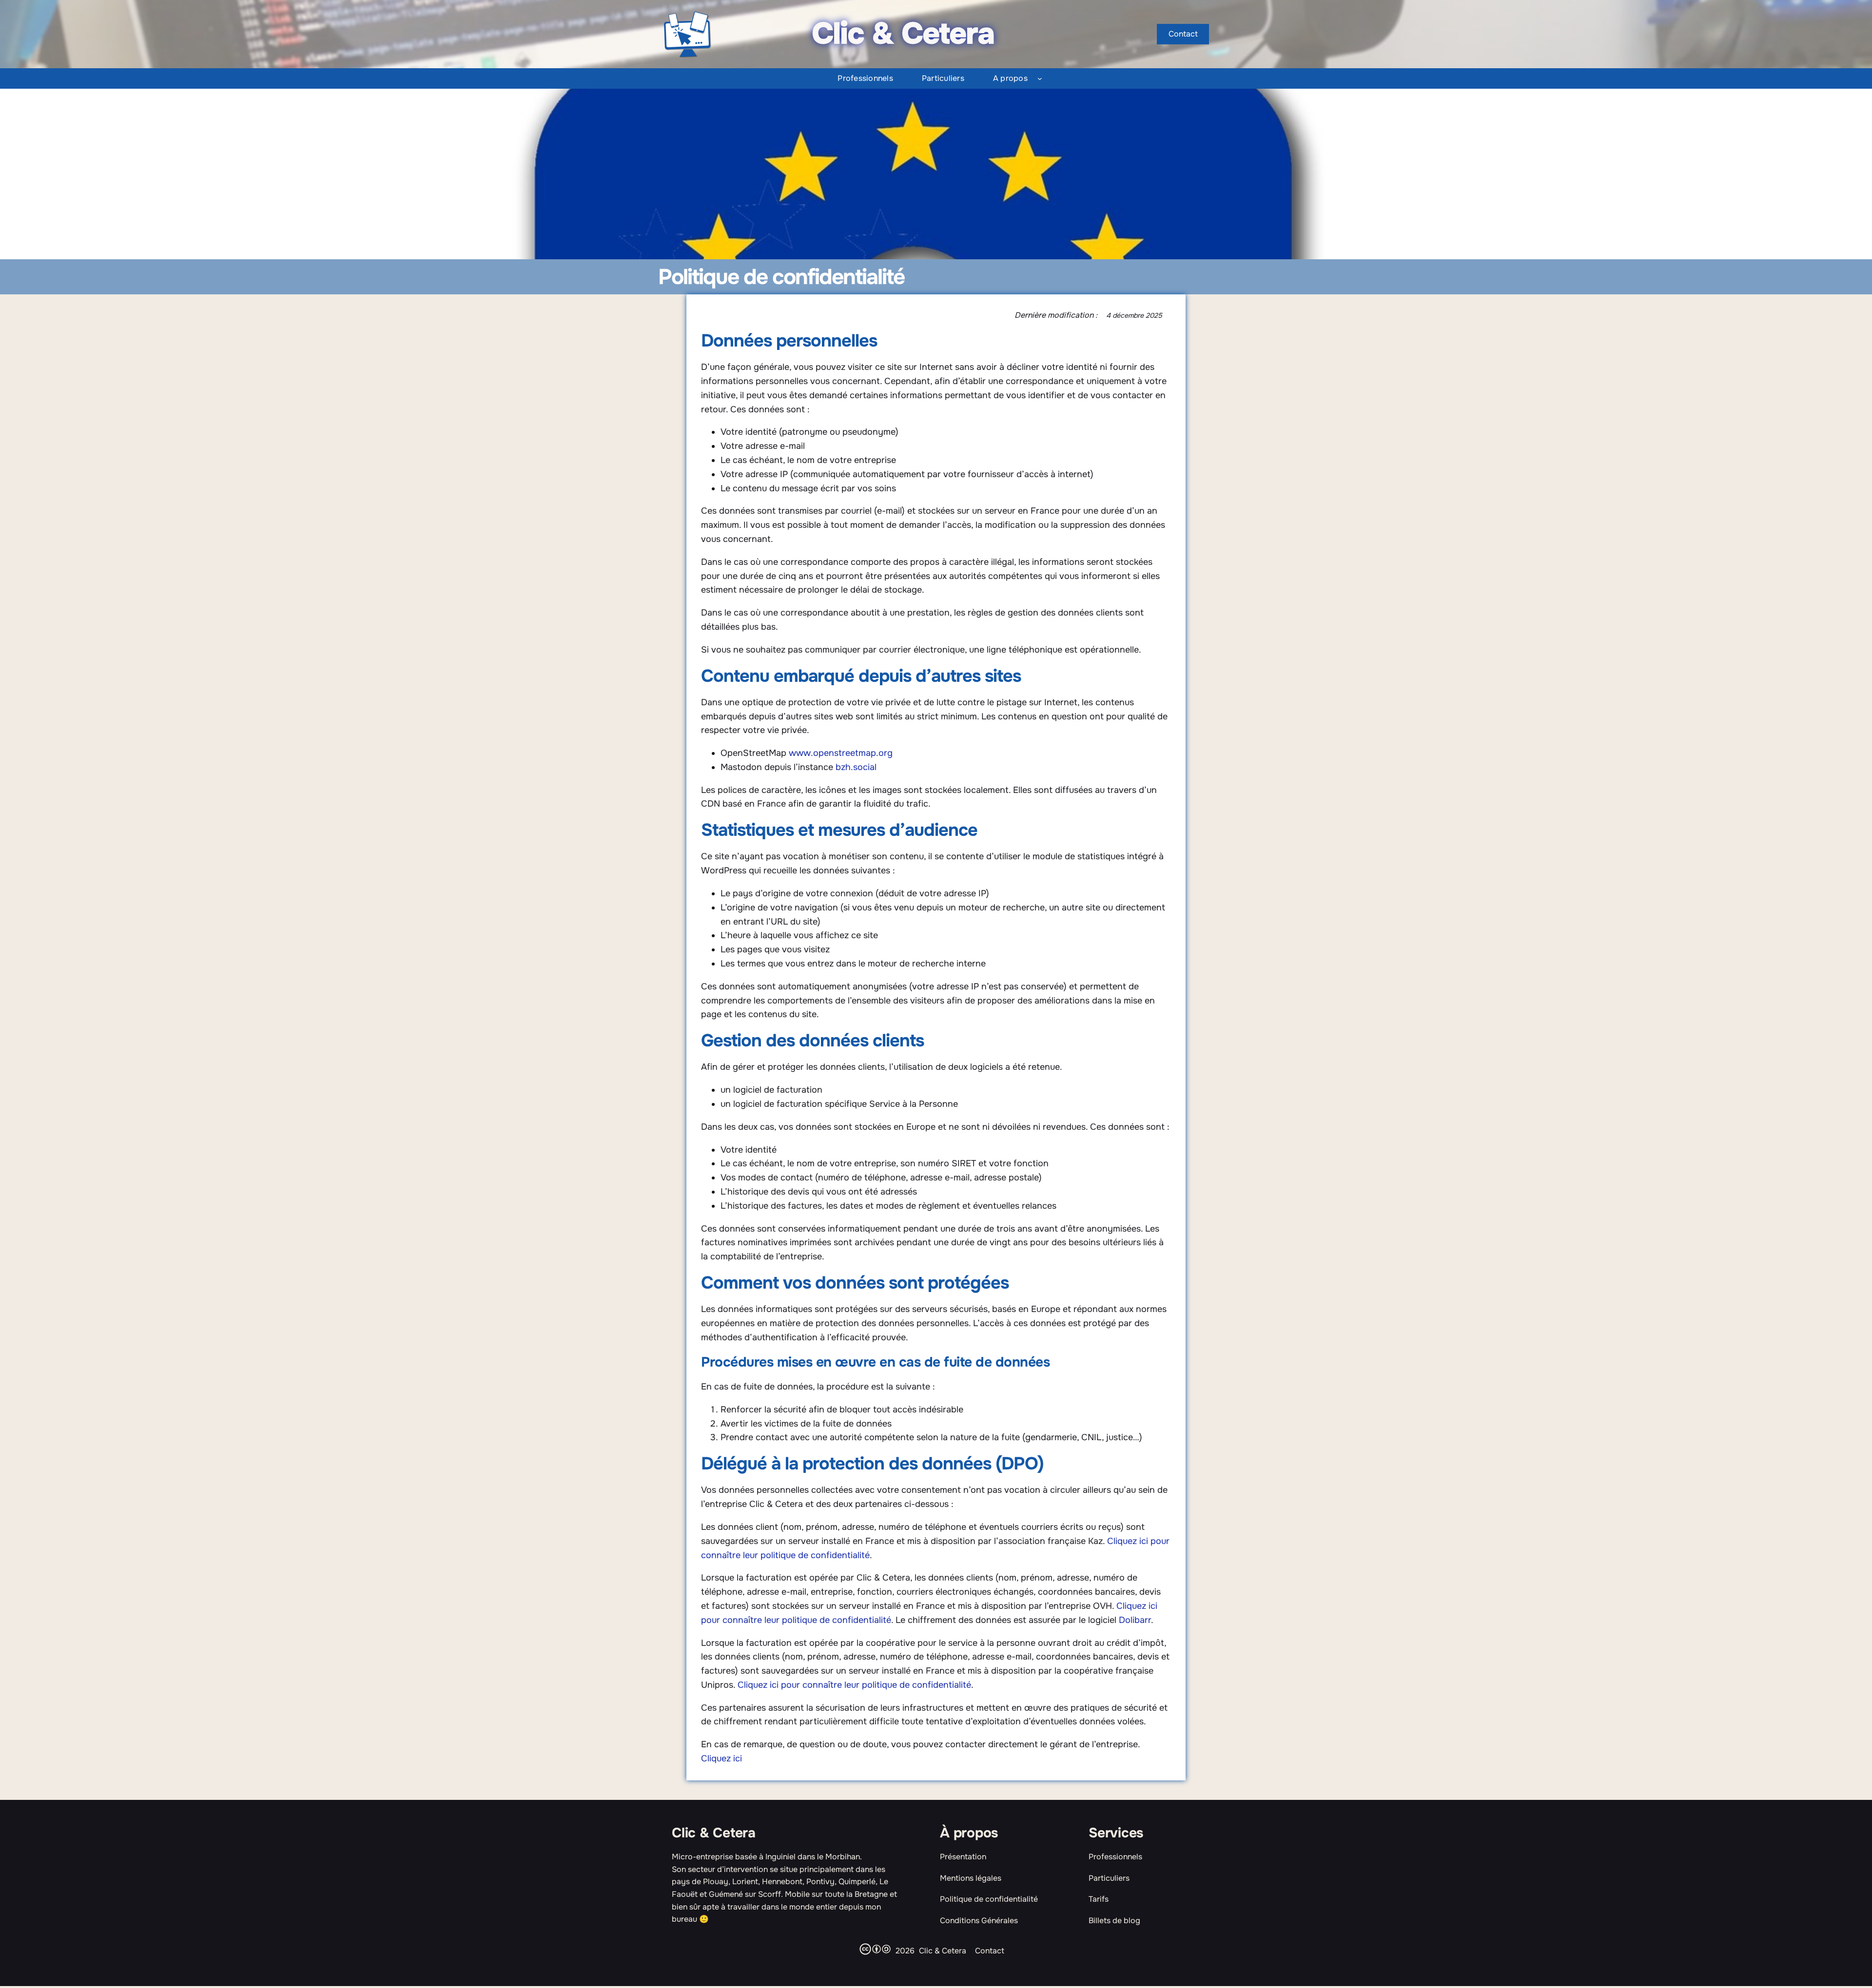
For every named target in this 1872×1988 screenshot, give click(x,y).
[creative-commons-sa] (886, 1949)
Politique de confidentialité (989, 1899)
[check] (936, 1974)
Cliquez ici (721, 1758)
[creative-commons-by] (877, 1949)
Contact (990, 1951)
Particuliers (1109, 1878)
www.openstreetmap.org (841, 753)
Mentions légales (971, 1878)
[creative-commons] (865, 1949)
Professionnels (1115, 1857)
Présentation (963, 1857)
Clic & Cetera (714, 1833)
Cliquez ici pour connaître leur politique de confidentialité (854, 1685)
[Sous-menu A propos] (1040, 78)
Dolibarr (1135, 1620)
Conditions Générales (979, 1920)
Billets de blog (1114, 1920)
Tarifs (1099, 1899)
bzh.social (856, 767)
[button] (1183, 34)
